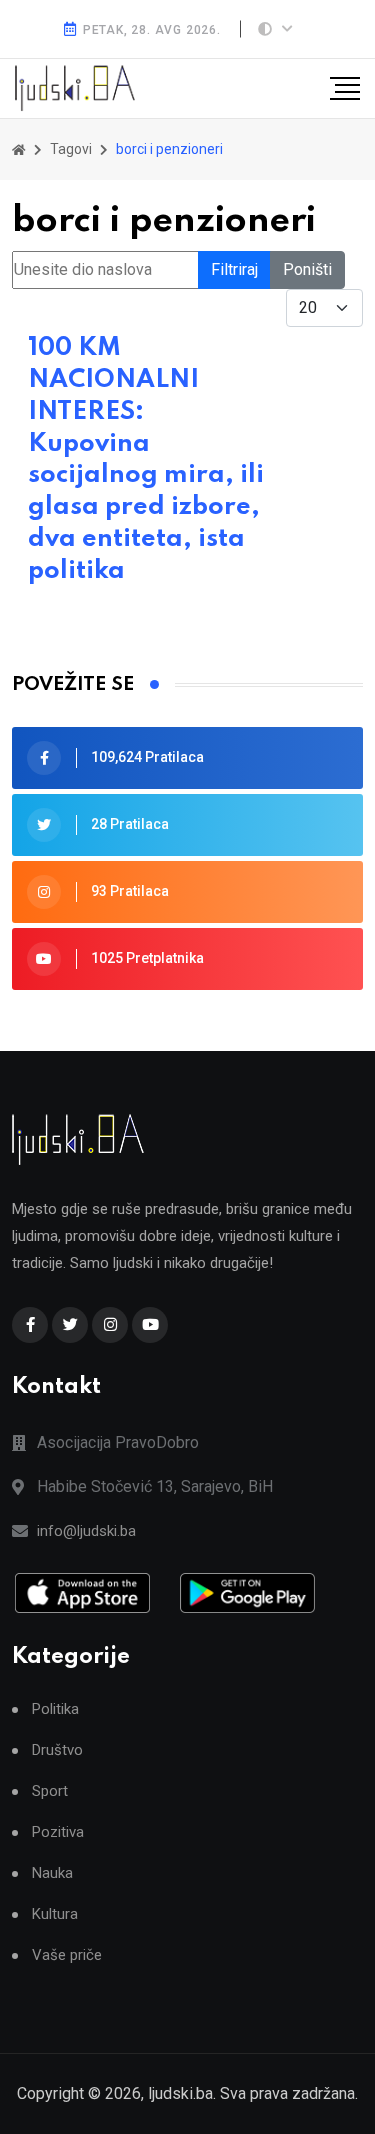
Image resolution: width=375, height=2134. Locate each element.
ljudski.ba (180, 2093)
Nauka (52, 1873)
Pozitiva (58, 1832)
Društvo (57, 1750)
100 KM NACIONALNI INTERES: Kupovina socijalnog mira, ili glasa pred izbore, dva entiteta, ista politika (146, 459)
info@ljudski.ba (86, 1531)
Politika (55, 1709)
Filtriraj (234, 269)
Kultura (55, 1914)
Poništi (307, 269)
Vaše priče (67, 1955)
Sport (50, 1791)
